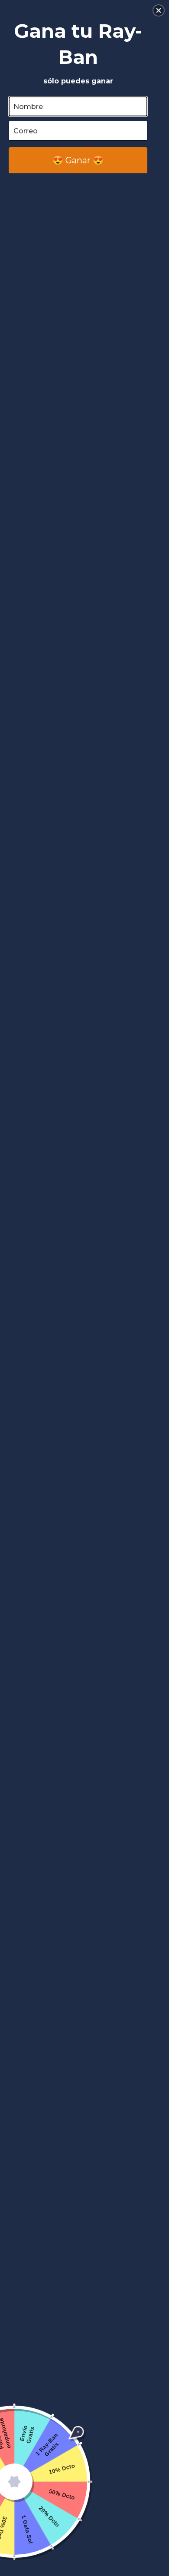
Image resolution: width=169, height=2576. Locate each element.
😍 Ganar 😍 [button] (78, 160)
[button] (159, 10)
